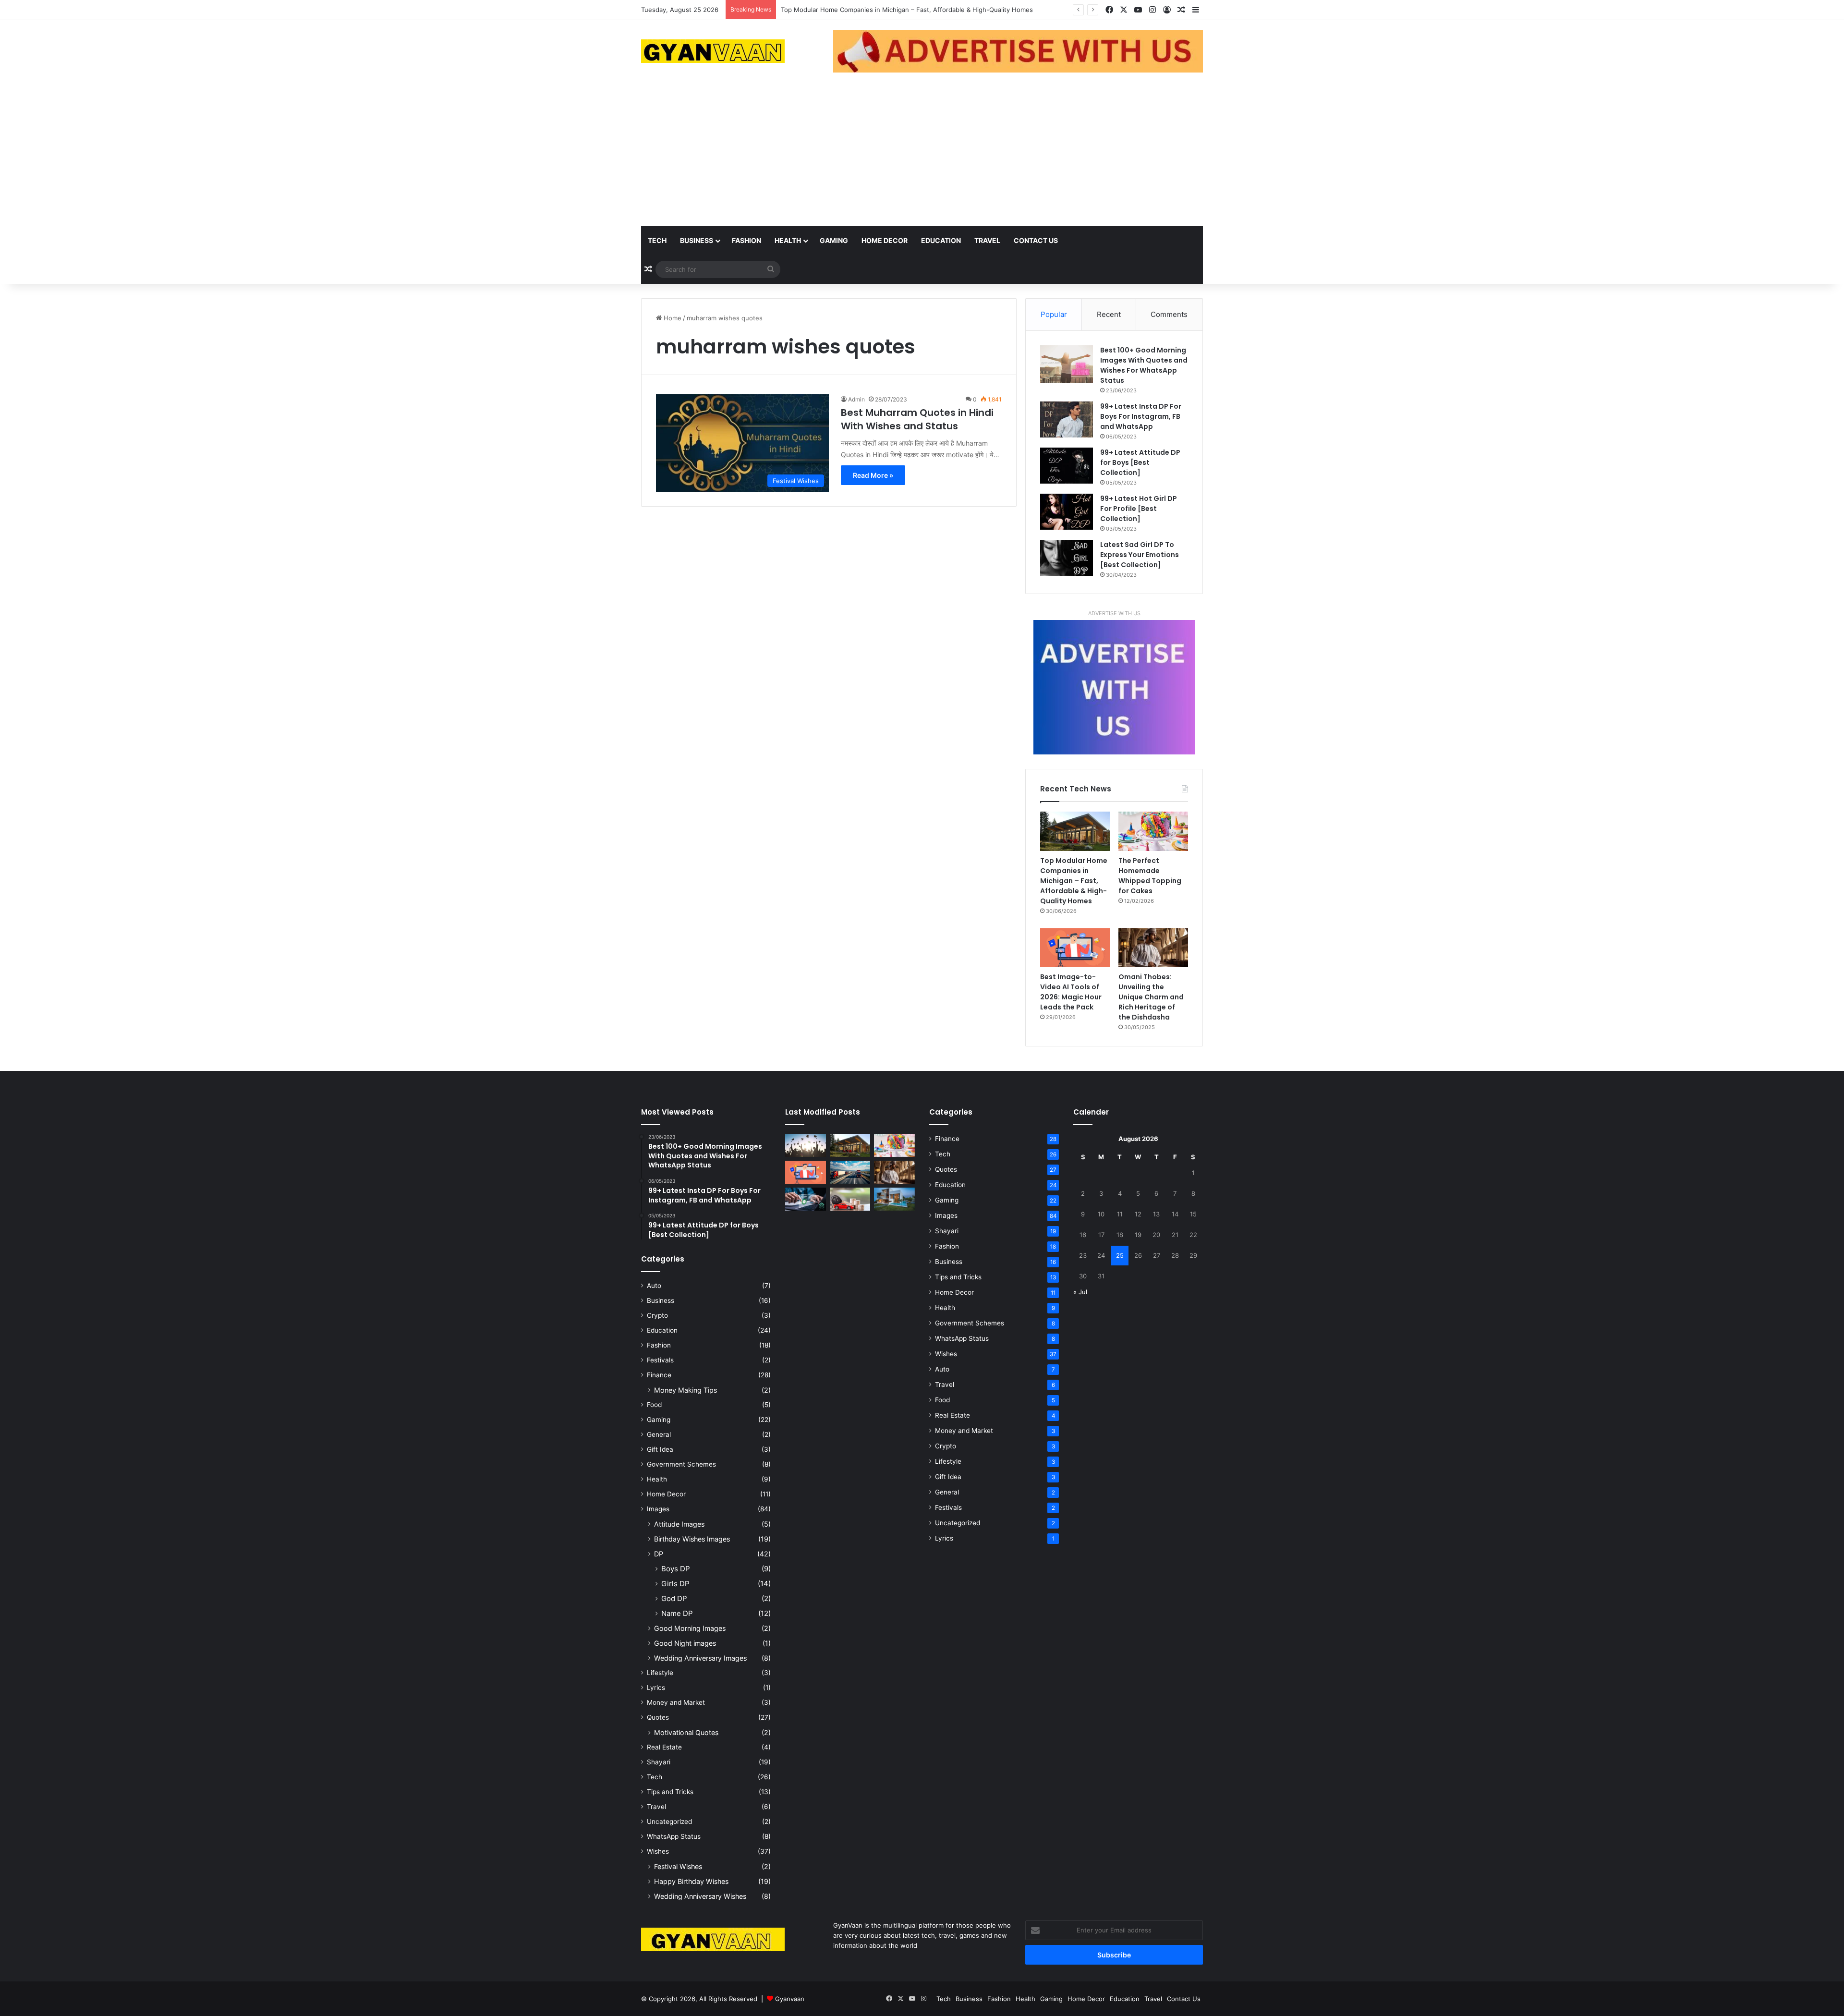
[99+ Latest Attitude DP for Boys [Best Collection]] (1067, 466)
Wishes (658, 1851)
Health (788, 240)
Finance (659, 1375)
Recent (1109, 314)
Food (654, 1405)
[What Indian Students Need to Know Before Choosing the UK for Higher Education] (806, 1145)
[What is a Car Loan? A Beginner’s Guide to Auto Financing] (850, 1199)
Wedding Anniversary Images (700, 1658)
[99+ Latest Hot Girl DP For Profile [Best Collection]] (1067, 512)
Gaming (834, 240)
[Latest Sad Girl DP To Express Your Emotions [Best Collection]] (1067, 558)
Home (672, 318)
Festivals (660, 1360)
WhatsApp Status (674, 1836)
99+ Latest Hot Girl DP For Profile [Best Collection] (1139, 509)
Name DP (677, 1613)
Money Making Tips (685, 1390)
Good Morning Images (690, 1628)
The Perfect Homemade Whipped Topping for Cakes (859, 10)
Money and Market (676, 1702)
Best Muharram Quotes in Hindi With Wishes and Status (917, 419)
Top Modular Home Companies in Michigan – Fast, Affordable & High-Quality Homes (1074, 881)
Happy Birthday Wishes (691, 1881)
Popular (1054, 314)
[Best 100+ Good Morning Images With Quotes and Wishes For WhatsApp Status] (1067, 364)
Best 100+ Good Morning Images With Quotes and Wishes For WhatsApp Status (1144, 365)
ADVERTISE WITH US (1114, 613)
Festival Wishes (678, 1866)
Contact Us (1036, 240)
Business (697, 240)
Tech (657, 240)
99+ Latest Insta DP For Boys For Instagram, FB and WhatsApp (1141, 416)
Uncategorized (669, 1822)
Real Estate (664, 1747)
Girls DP (675, 1584)
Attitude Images (679, 1524)
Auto (654, 1286)
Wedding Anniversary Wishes (700, 1896)
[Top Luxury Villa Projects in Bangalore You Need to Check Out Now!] (894, 1199)
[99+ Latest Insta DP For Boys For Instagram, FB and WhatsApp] (1067, 419)
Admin (856, 399)
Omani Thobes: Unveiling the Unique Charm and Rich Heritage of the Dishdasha (1151, 997)
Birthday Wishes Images (692, 1539)
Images (658, 1509)
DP (659, 1554)
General (659, 1434)
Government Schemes (681, 1464)
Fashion (746, 240)
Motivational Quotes (686, 1732)
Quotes (658, 1717)
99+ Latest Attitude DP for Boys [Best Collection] (1140, 462)
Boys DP (676, 1569)
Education (941, 240)
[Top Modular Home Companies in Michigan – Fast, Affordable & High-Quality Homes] (1075, 831)
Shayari (659, 1762)
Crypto (657, 1315)
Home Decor (885, 240)
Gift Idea (660, 1449)
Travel (987, 240)
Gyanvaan (790, 1999)
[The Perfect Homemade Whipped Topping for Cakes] (1153, 831)
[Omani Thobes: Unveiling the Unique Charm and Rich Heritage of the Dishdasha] (1153, 948)
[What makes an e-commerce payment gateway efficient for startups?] (806, 1199)
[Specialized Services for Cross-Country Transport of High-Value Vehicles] (850, 1172)
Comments (1169, 314)
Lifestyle (660, 1673)
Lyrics (656, 1688)
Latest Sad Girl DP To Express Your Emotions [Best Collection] (1140, 555)
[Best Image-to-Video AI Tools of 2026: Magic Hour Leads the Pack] (1075, 948)
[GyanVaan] (713, 51)
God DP (674, 1598)
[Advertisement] (922, 154)
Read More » (873, 475)
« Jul (1080, 1292)
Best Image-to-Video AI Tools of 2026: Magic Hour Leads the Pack (1071, 992)
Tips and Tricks (670, 1792)
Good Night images (685, 1643)
